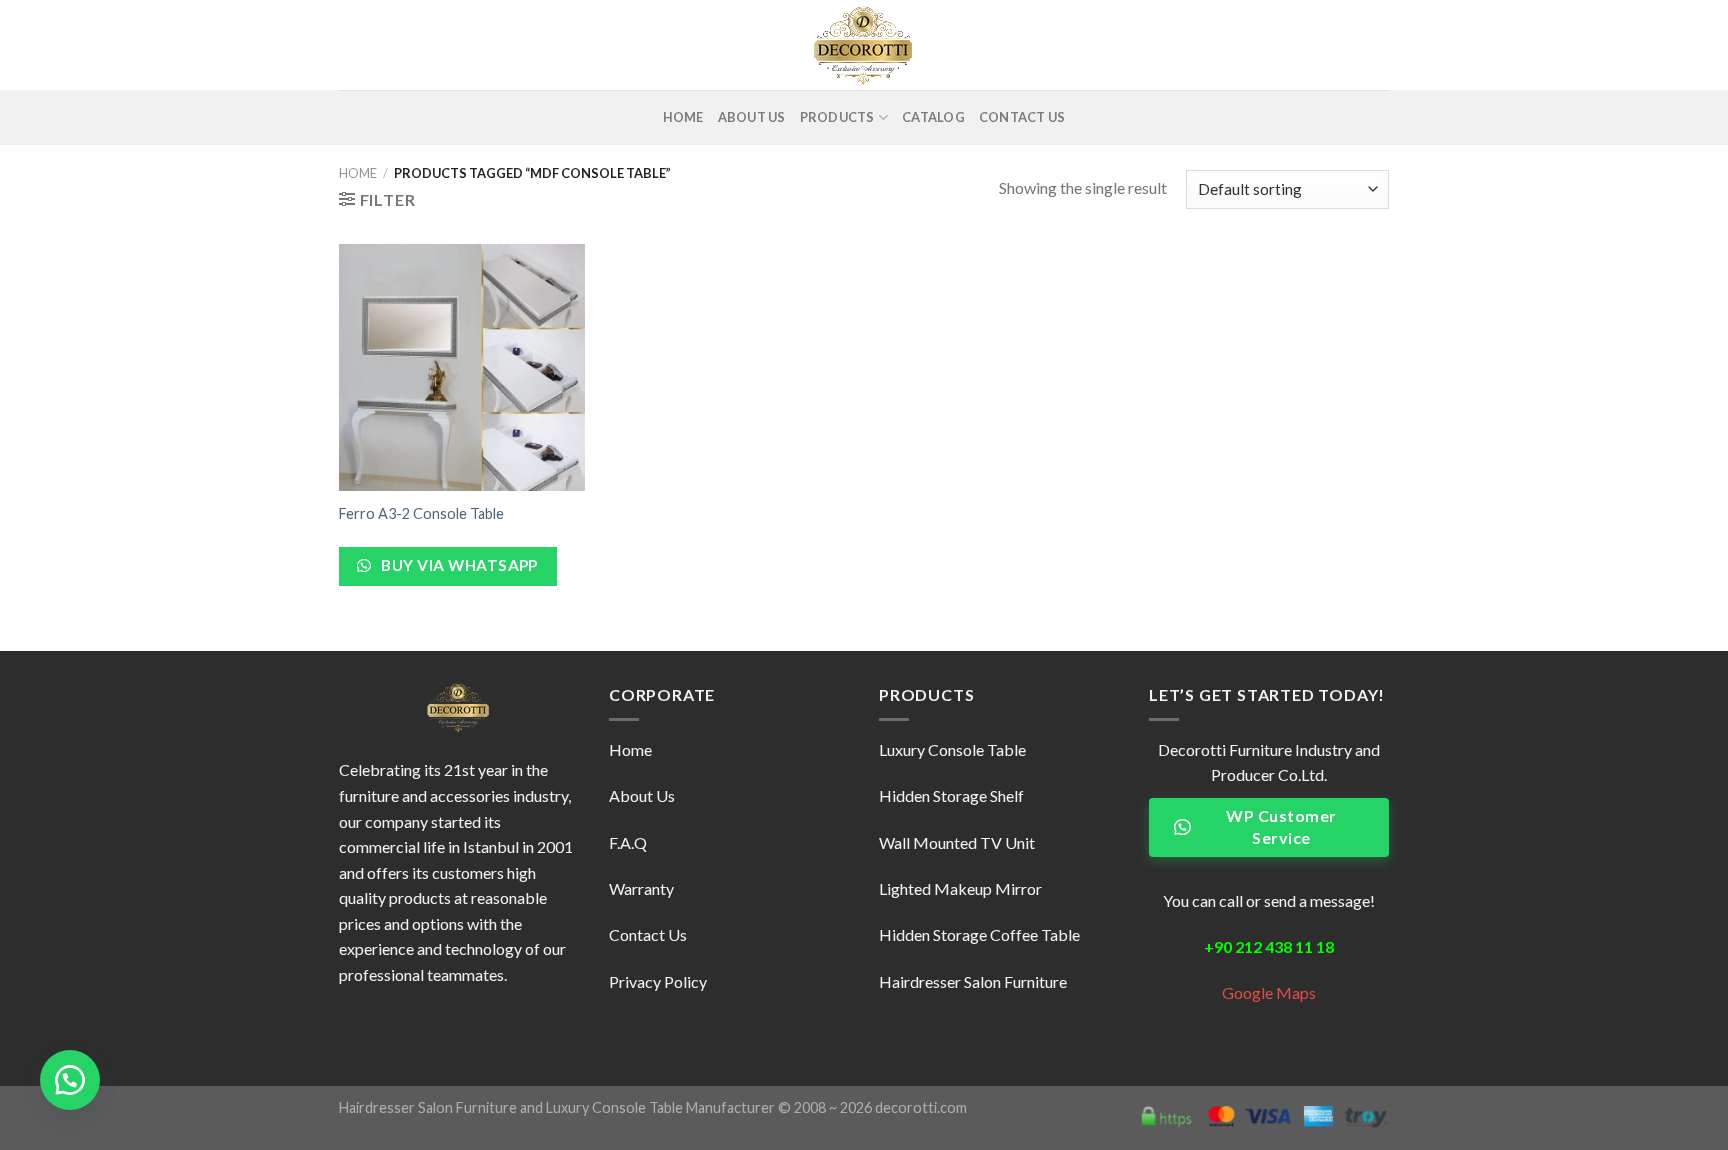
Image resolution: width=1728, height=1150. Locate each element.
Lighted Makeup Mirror (960, 888)
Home (683, 117)
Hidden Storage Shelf (951, 795)
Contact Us (1022, 117)
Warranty (641, 888)
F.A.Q (628, 842)
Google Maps (1269, 992)
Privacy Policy (658, 981)
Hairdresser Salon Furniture (428, 1107)
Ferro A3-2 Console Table (421, 513)
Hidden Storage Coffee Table (979, 934)
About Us (752, 117)
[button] (70, 1080)
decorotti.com (921, 1107)
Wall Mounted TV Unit (957, 842)
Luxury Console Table (952, 749)
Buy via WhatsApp (458, 565)
